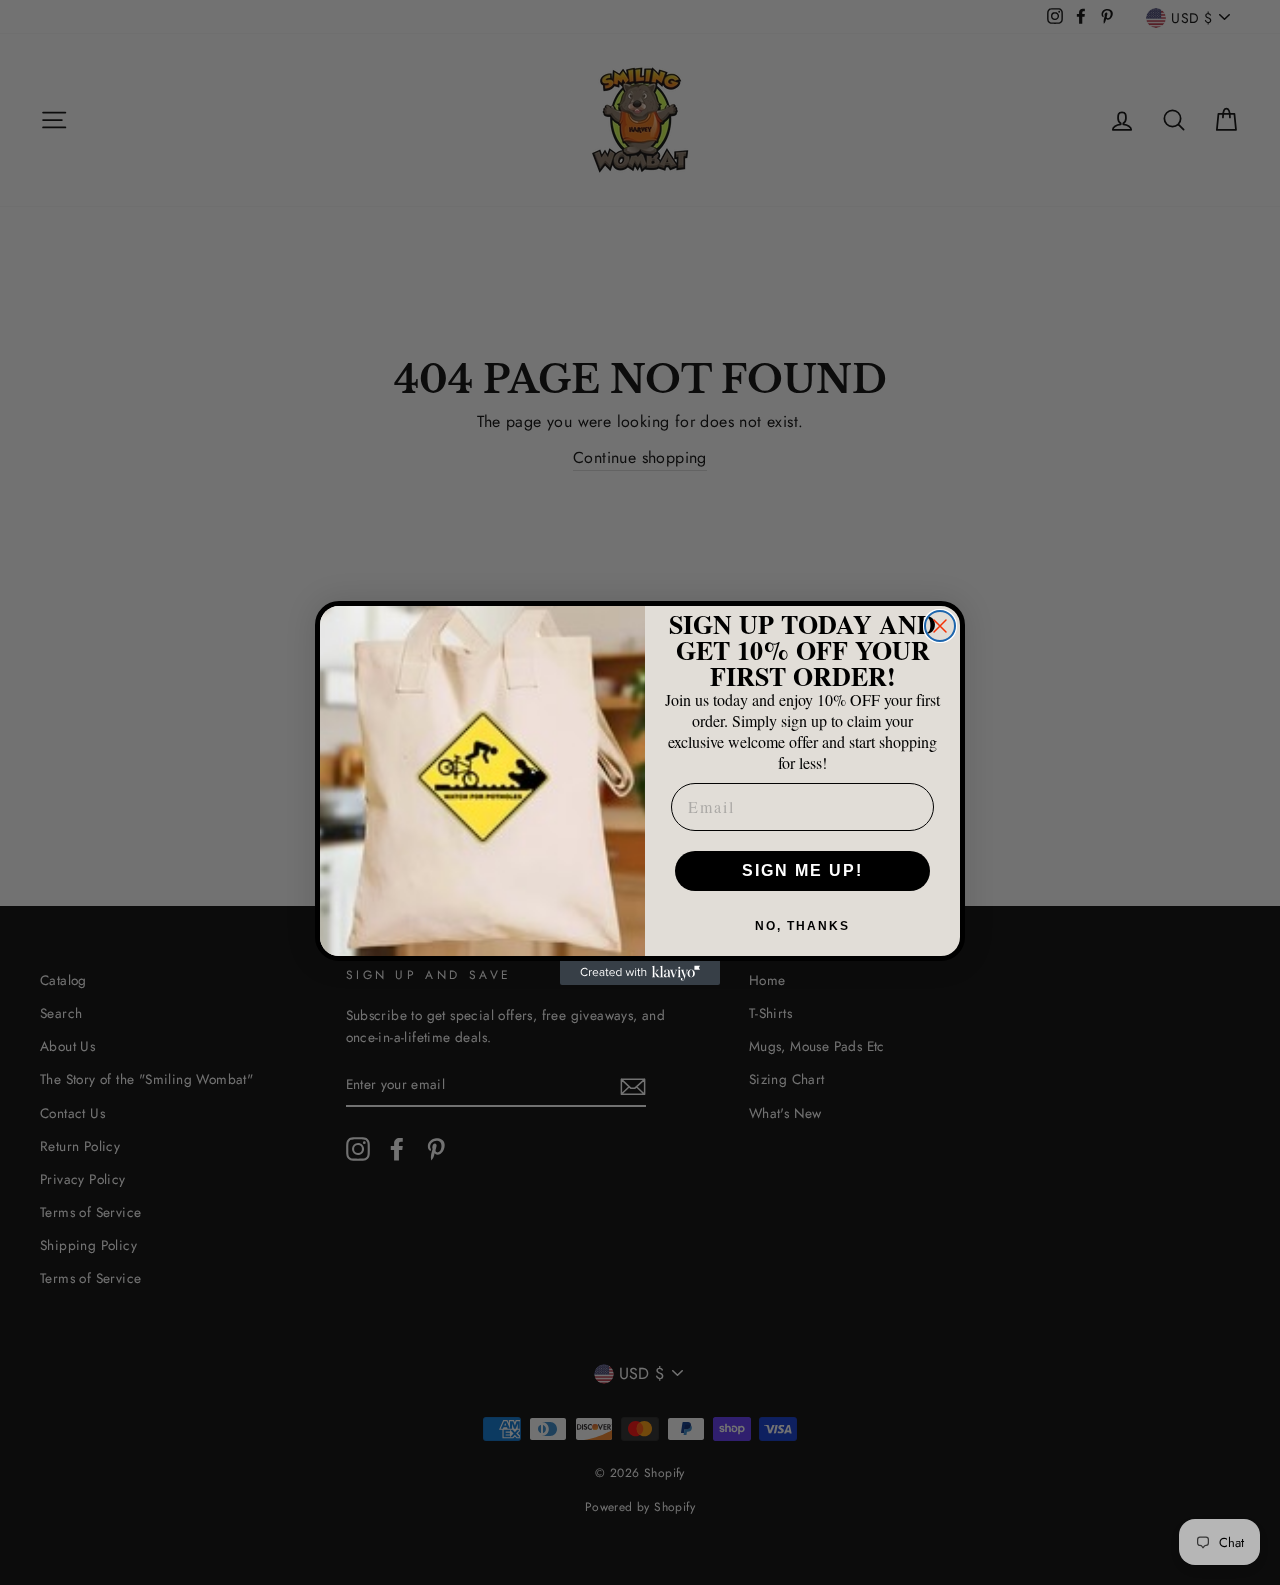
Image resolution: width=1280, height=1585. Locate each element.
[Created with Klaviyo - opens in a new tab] (640, 973)
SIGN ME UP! (802, 870)
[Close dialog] (940, 626)
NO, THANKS (802, 926)
